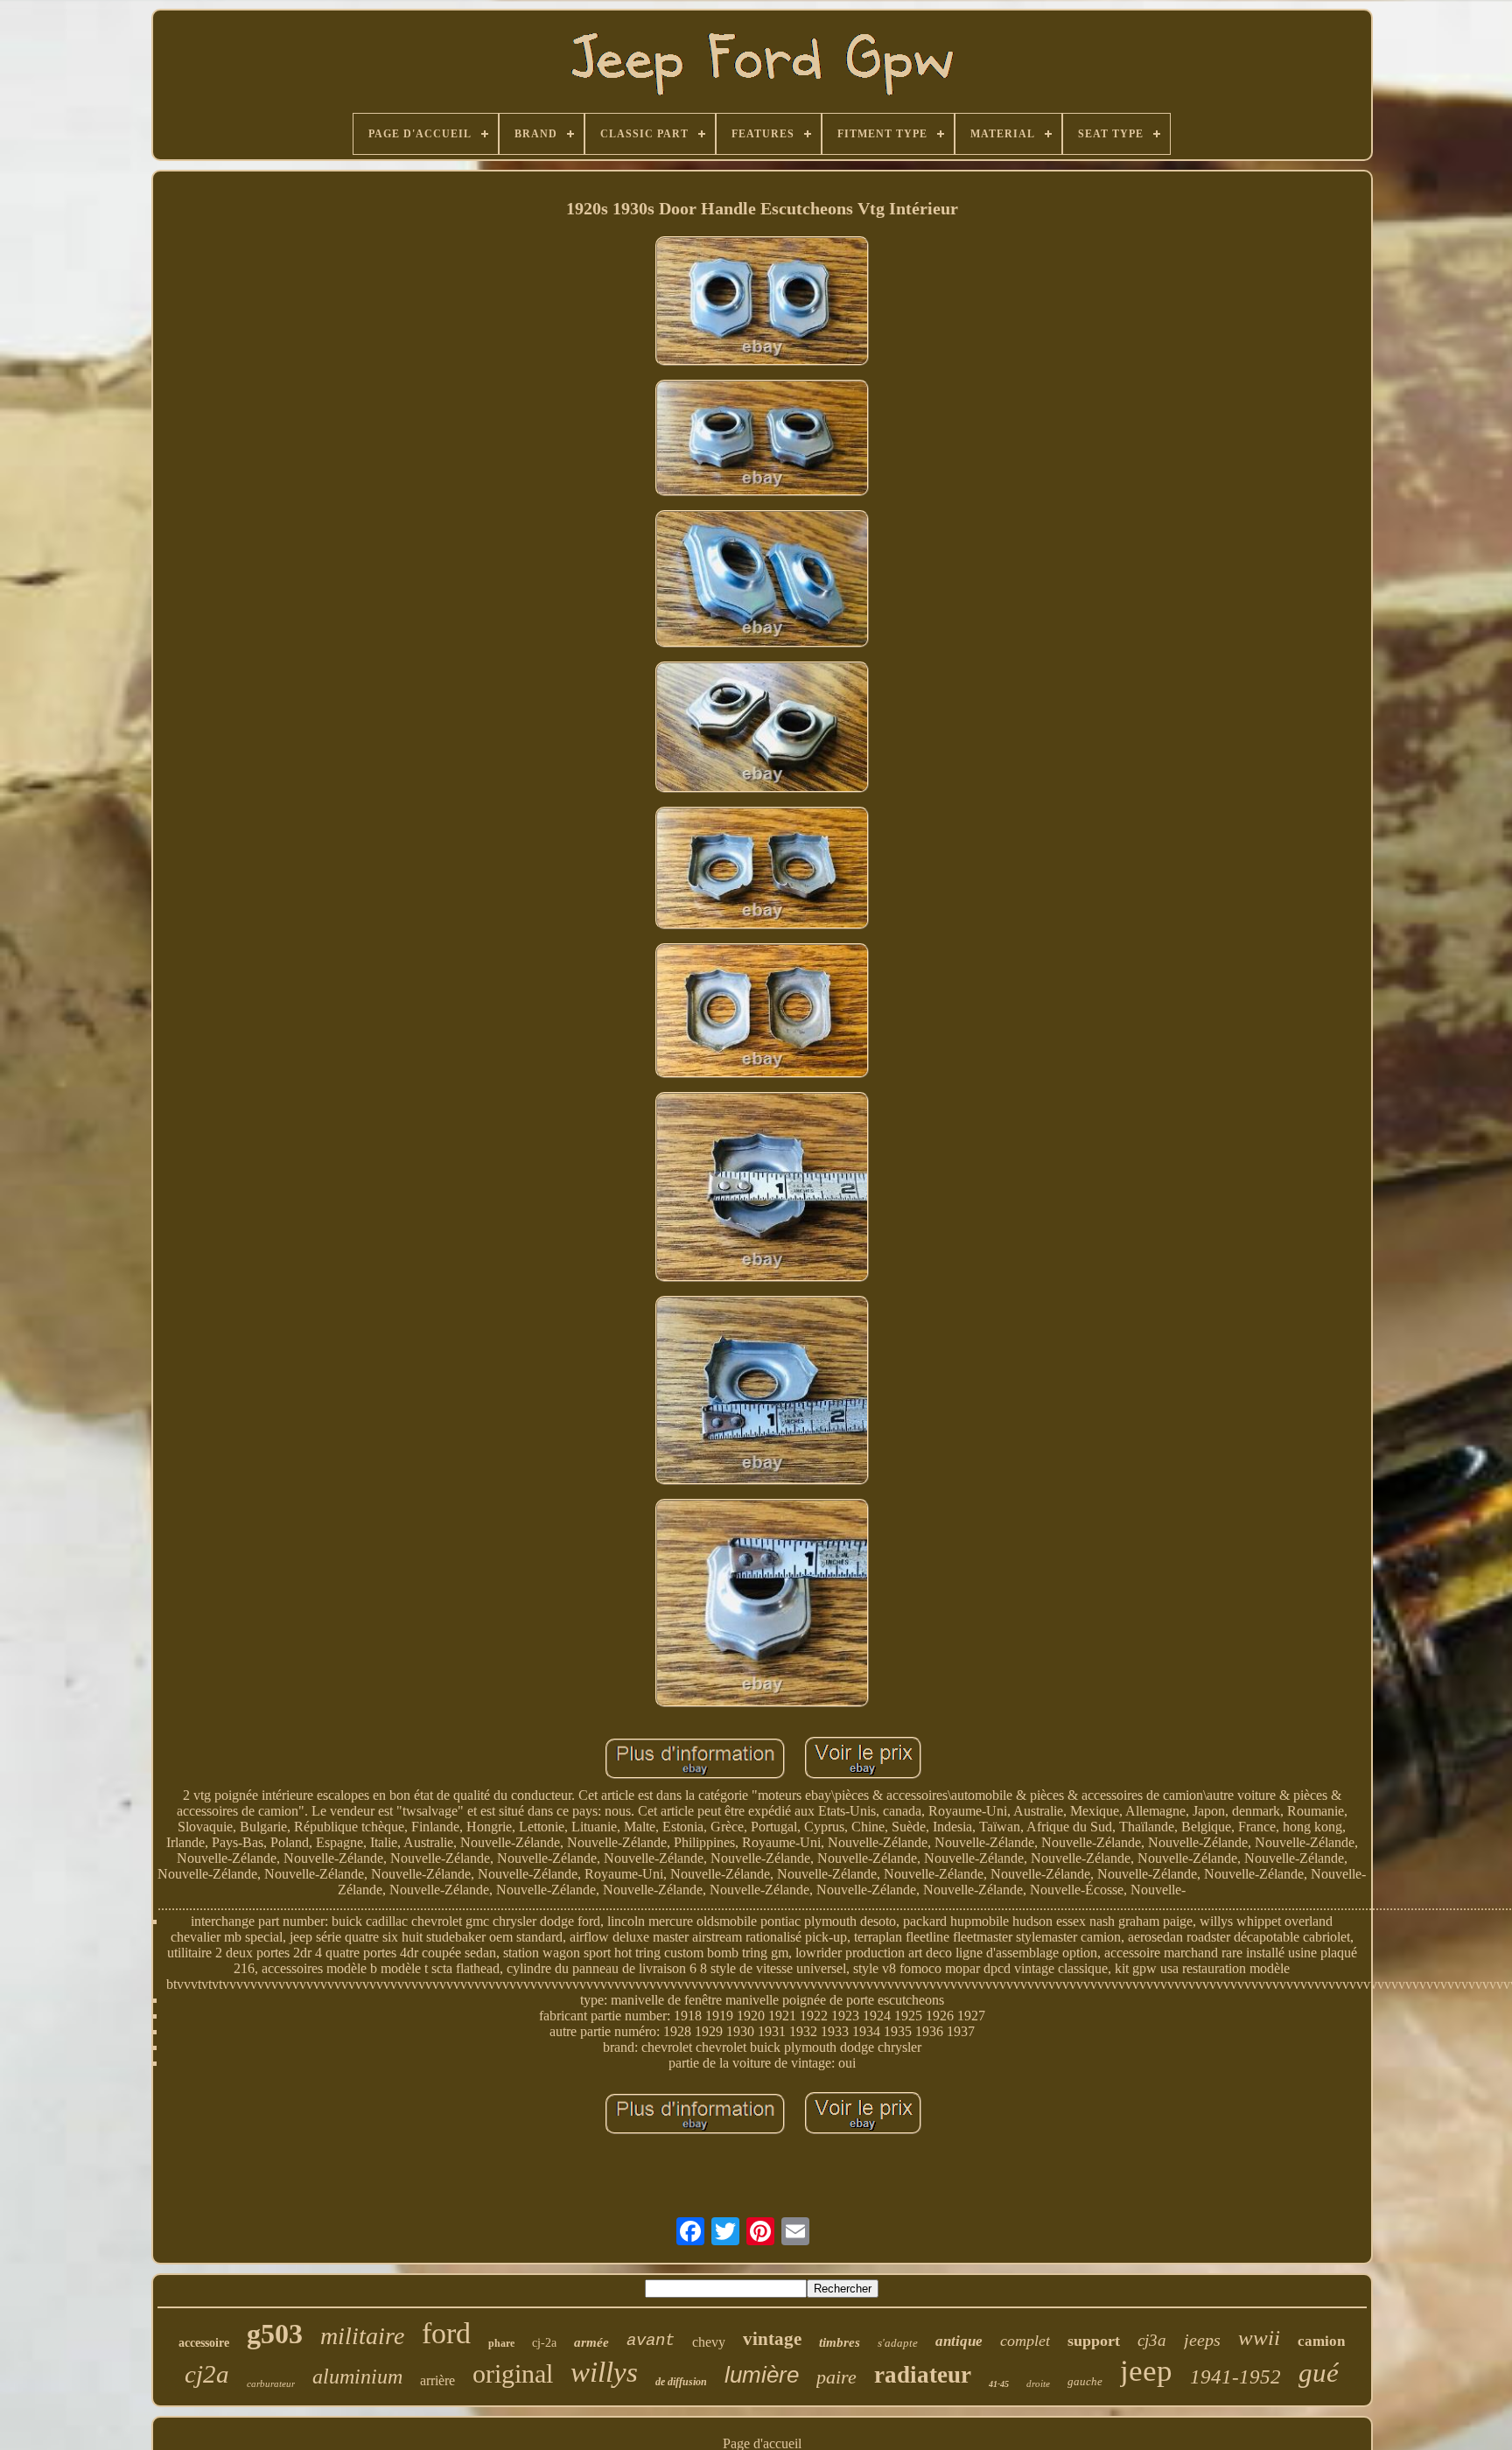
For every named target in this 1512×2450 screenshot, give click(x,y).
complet (1025, 2341)
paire (836, 2377)
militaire (362, 2336)
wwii (1259, 2338)
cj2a (207, 2374)
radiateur (923, 2375)
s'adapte (898, 2343)
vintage (772, 2339)
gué (1319, 2373)
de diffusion (681, 2382)
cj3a (1152, 2340)
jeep (1146, 2371)
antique (959, 2341)
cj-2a (544, 2343)
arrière (437, 2380)
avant (651, 2341)
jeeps (1202, 2340)
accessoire (204, 2343)
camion (1321, 2341)
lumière (762, 2375)
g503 (275, 2334)
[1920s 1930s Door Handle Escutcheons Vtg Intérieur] (762, 303)
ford (446, 2333)
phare (501, 2343)
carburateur (271, 2383)
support (1094, 2341)
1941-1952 (1235, 2377)
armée (591, 2342)
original (513, 2373)
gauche (1085, 2381)
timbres (840, 2342)
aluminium (357, 2376)
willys (604, 2372)
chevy (709, 2342)
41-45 (999, 2384)
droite (1038, 2383)
